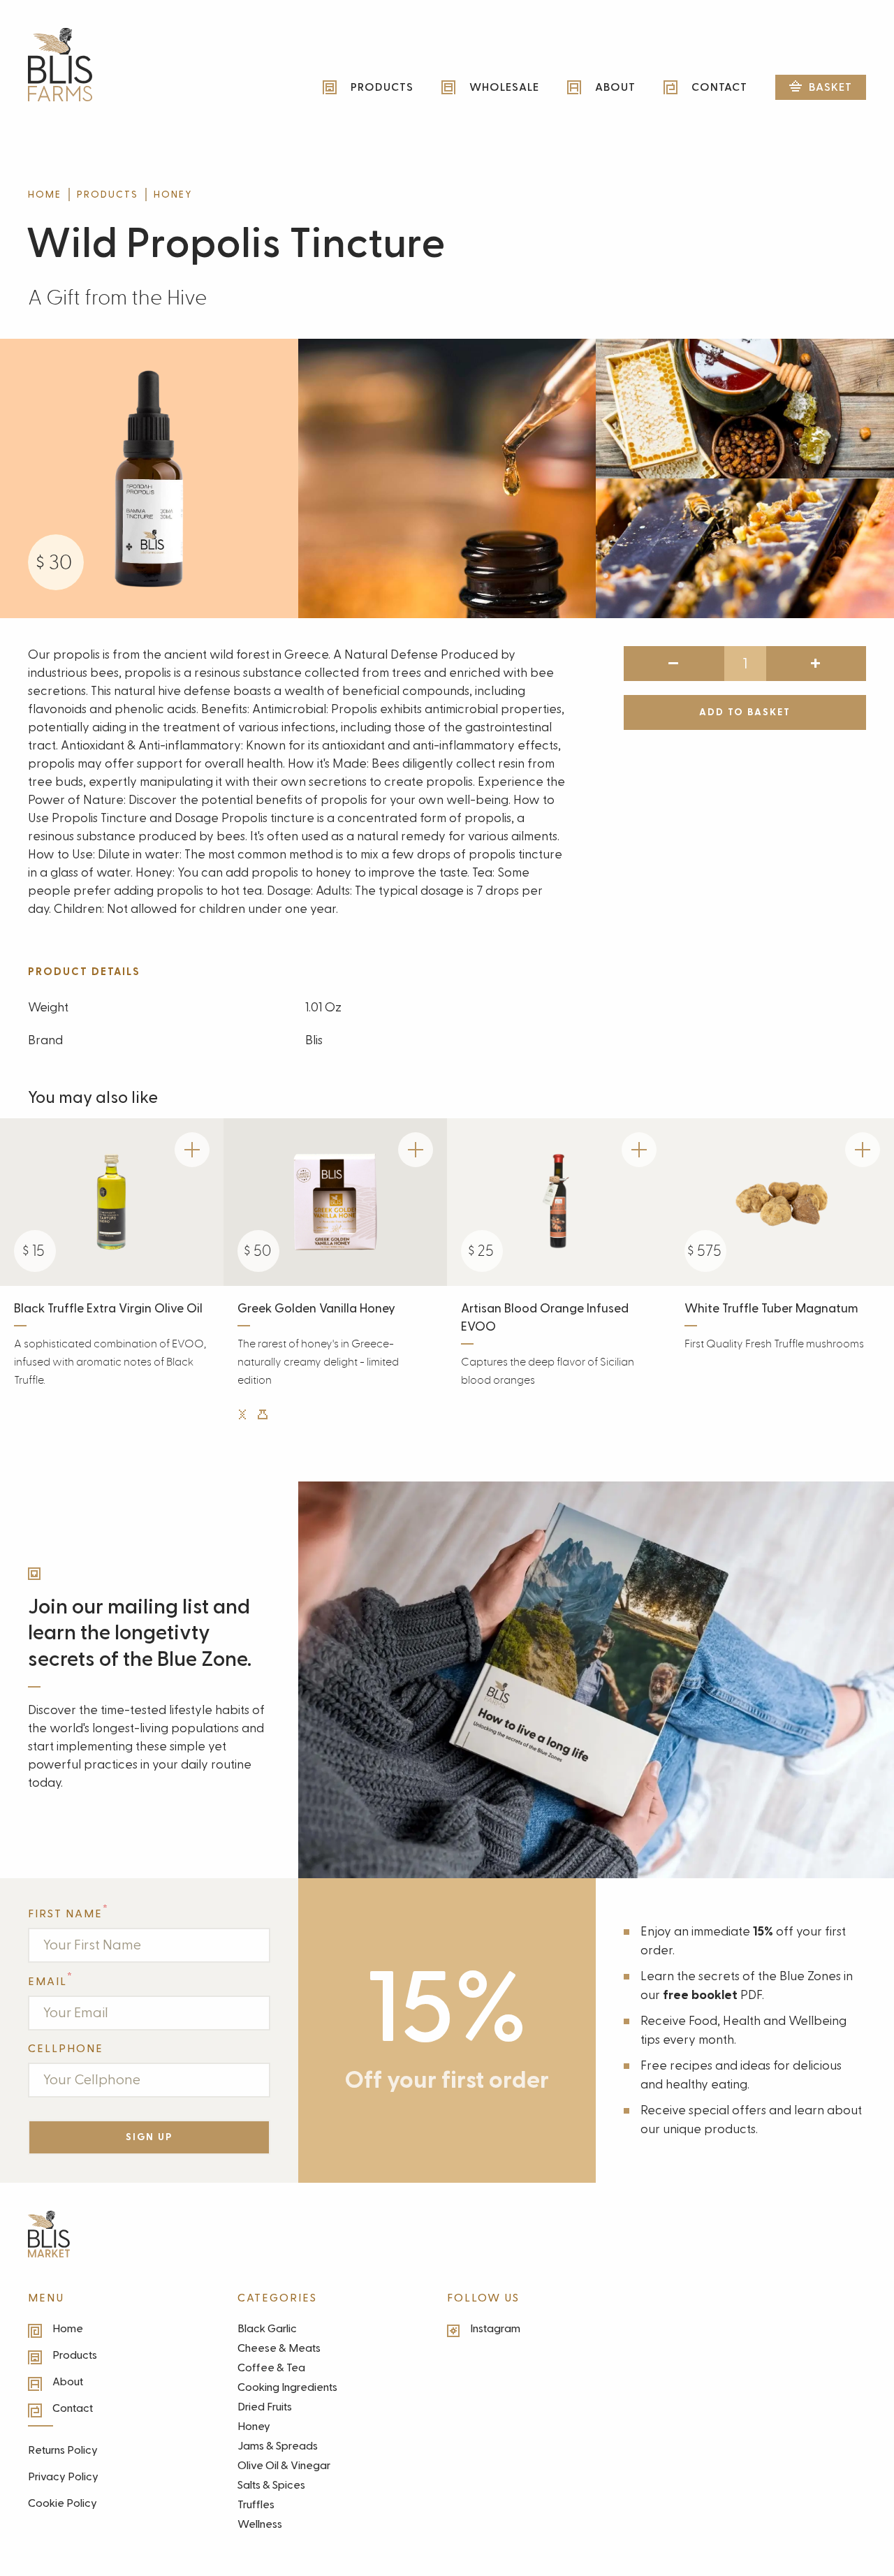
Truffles (256, 2505)
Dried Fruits (265, 2407)
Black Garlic (267, 2329)
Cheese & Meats (279, 2348)
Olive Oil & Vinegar (284, 2466)
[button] (821, 87)
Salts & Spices (271, 2485)
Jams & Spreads (278, 2446)
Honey (173, 195)
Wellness (260, 2524)
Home (45, 195)
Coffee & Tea (271, 2368)
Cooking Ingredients (287, 2387)
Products (108, 195)
